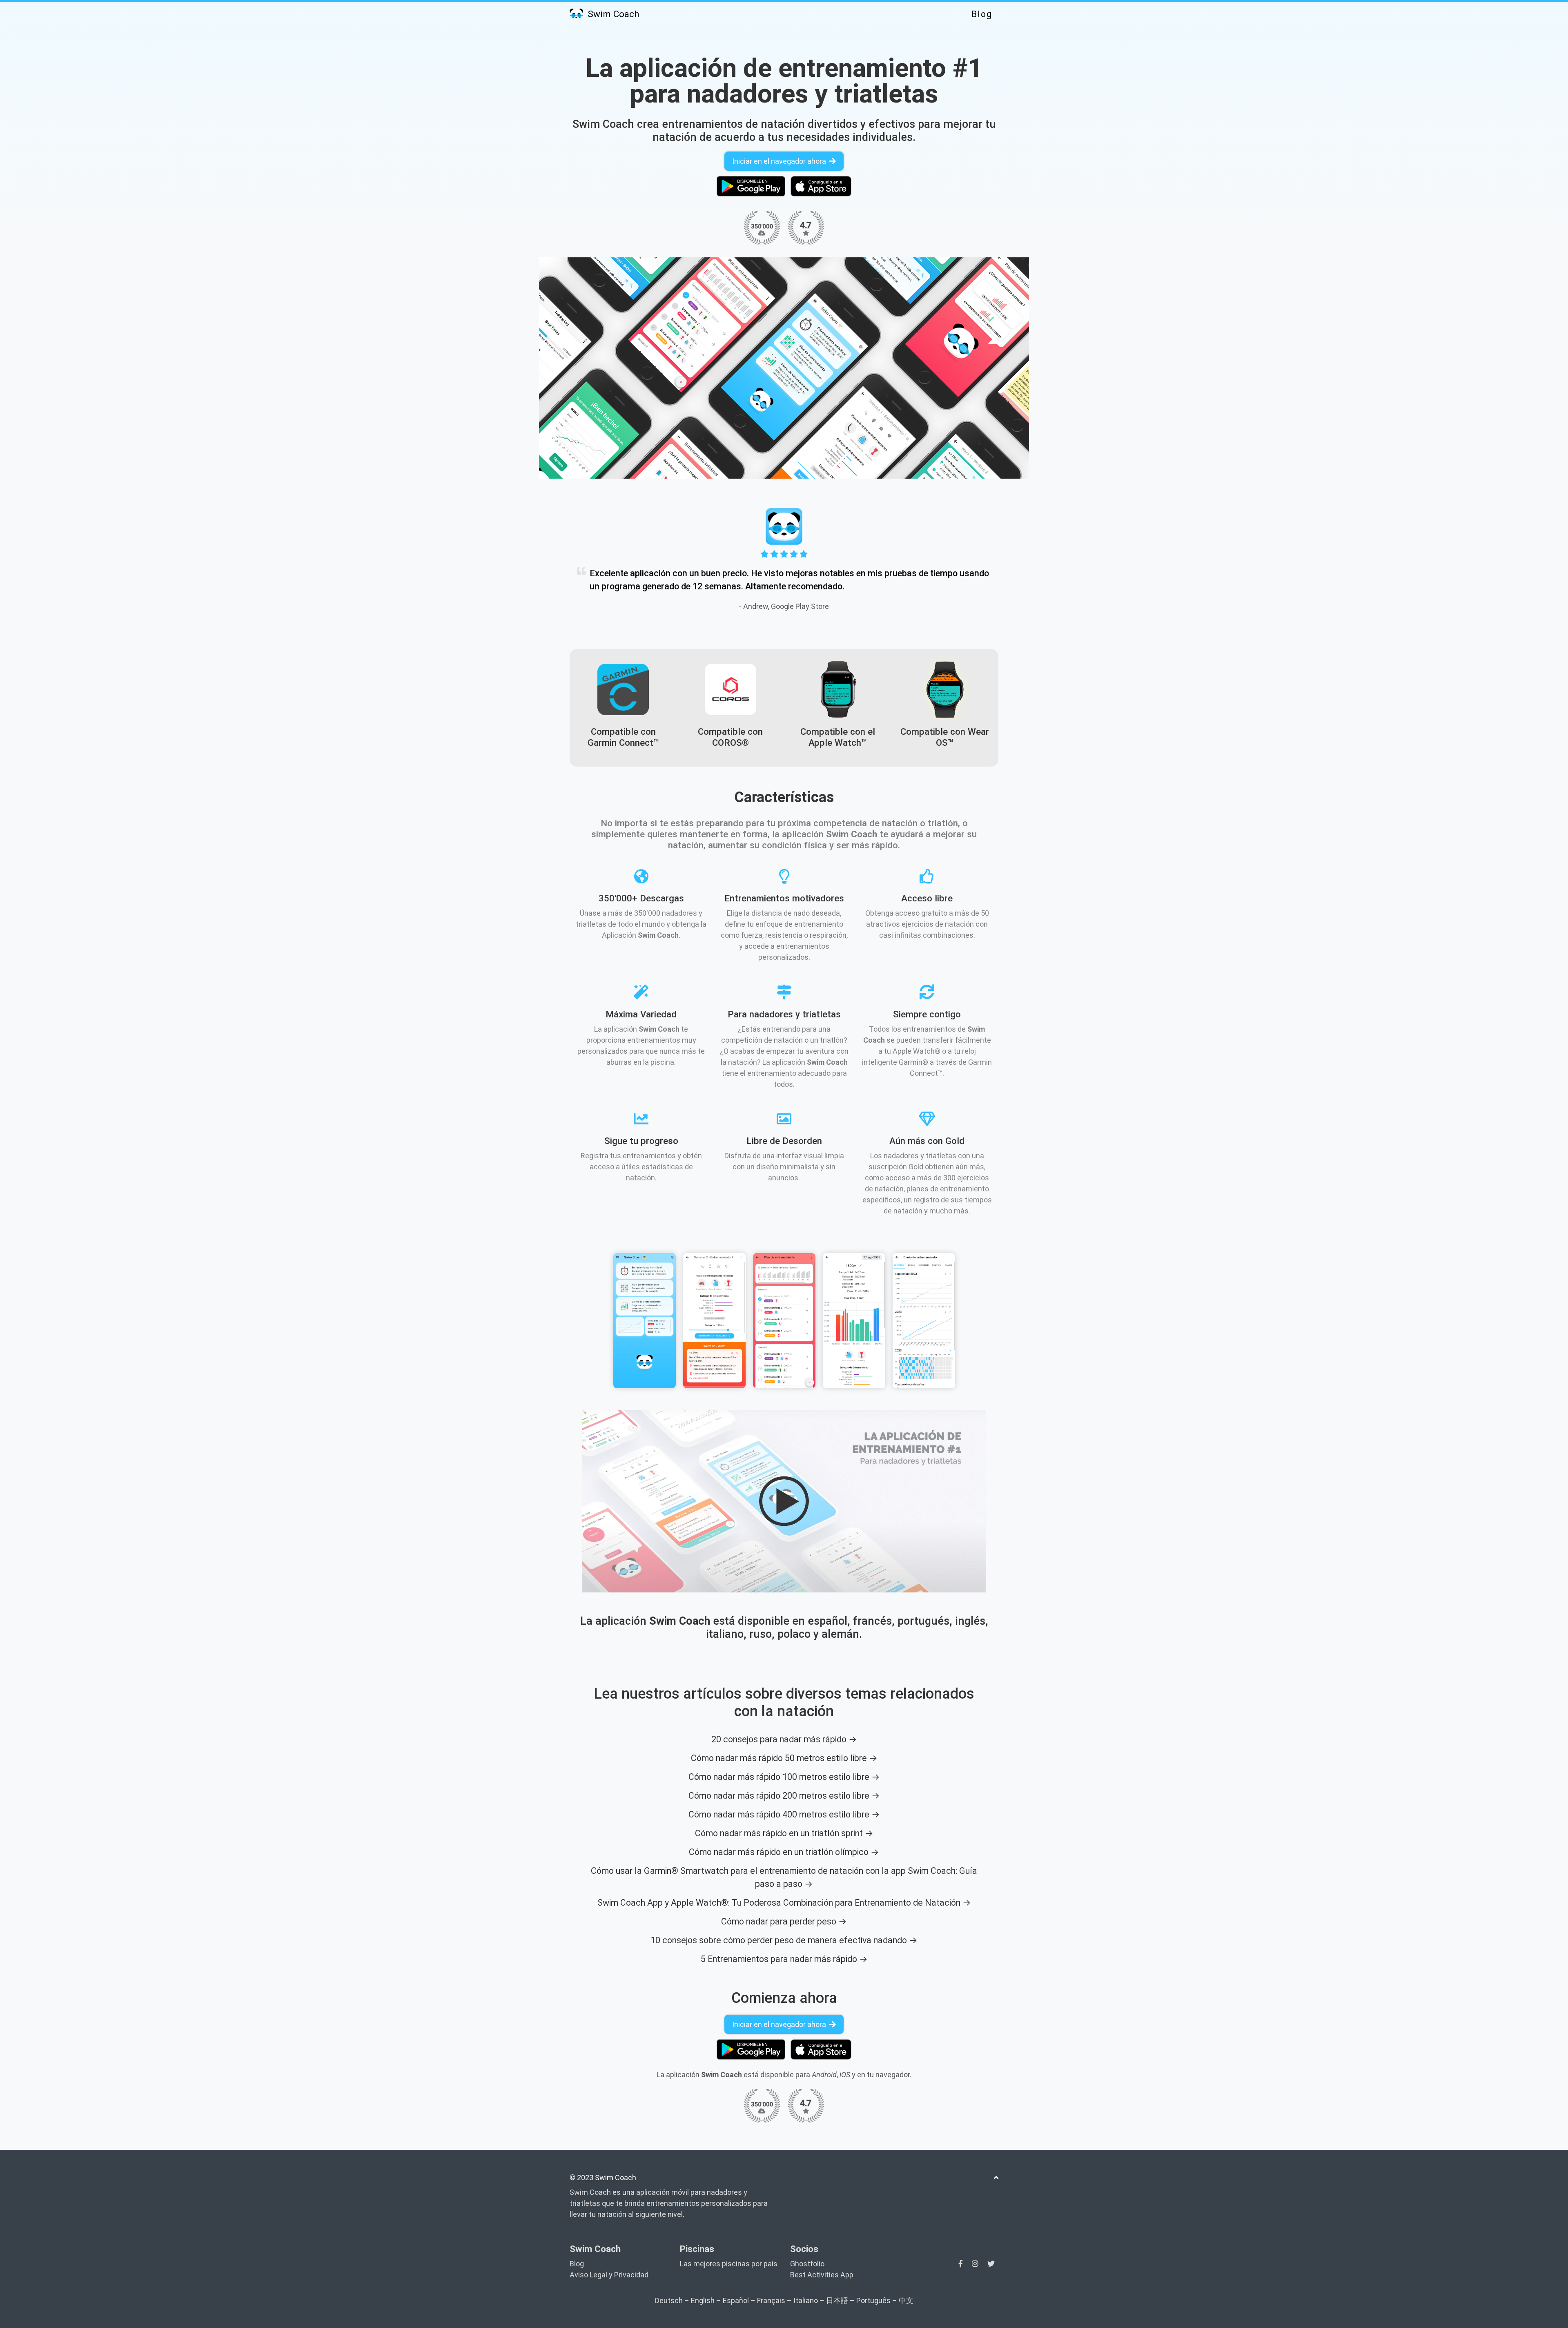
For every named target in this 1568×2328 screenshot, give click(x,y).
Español (736, 2300)
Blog (982, 14)
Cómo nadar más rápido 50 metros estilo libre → (784, 1758)
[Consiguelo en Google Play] (751, 186)
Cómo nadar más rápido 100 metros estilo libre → (784, 1777)
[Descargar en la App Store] (821, 186)
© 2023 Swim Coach (603, 2177)
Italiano (806, 2300)
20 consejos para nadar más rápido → (784, 1739)
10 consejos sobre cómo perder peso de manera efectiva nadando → (784, 1940)
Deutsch (669, 2300)
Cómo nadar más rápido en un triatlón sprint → (784, 1833)
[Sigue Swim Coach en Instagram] (976, 2264)
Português (873, 2300)
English (703, 2300)
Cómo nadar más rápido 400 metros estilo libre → (784, 1814)
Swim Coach (612, 14)
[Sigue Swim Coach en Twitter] (991, 2264)
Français (771, 2300)
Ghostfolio (807, 2264)
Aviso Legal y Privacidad (609, 2275)
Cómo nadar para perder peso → (784, 1921)
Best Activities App (822, 2275)
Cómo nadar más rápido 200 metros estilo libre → (784, 1796)
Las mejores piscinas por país (729, 2264)
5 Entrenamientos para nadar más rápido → (784, 1959)
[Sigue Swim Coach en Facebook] (961, 2264)
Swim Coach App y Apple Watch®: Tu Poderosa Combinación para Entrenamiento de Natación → (784, 1903)
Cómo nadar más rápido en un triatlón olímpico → (784, 1852)
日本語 (837, 2300)
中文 (906, 2300)
